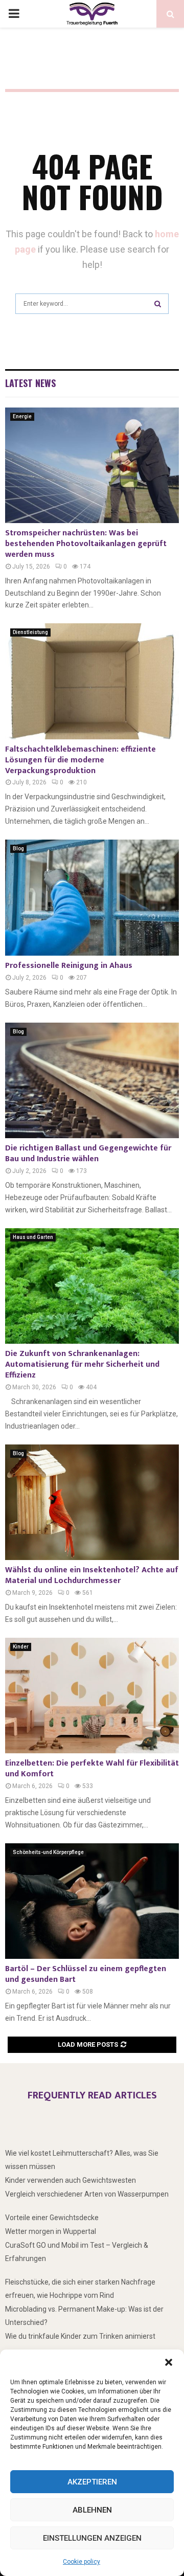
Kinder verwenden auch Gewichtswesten (71, 2180)
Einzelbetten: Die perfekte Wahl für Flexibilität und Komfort (92, 1769)
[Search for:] (92, 302)
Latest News (30, 383)
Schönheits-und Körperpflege (48, 1852)
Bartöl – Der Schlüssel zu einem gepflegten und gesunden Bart (86, 1974)
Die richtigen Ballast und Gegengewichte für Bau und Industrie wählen (88, 1154)
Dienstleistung (30, 632)
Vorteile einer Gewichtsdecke (52, 2218)
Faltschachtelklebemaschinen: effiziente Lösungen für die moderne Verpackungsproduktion (80, 760)
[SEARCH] (158, 304)
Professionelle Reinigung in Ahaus (69, 966)
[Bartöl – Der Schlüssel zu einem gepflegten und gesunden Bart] (92, 1901)
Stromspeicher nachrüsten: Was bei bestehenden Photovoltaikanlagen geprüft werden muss (86, 544)
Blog (18, 849)
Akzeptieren (92, 2482)
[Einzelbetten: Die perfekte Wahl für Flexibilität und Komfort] (92, 1696)
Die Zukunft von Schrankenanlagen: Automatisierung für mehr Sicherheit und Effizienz (82, 1364)
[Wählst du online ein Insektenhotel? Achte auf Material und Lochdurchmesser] (92, 1502)
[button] (169, 2362)
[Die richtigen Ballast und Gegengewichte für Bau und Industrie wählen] (92, 1081)
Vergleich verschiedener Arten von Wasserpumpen (87, 2194)
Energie (22, 416)
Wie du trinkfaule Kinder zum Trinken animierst (80, 2336)
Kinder (21, 1647)
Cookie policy (82, 2562)
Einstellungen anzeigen (92, 2538)
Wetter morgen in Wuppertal (51, 2231)
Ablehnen (92, 2510)
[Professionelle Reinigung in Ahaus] (92, 898)
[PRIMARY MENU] (14, 14)
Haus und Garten (33, 1237)
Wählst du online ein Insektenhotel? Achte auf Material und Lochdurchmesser (92, 1575)
